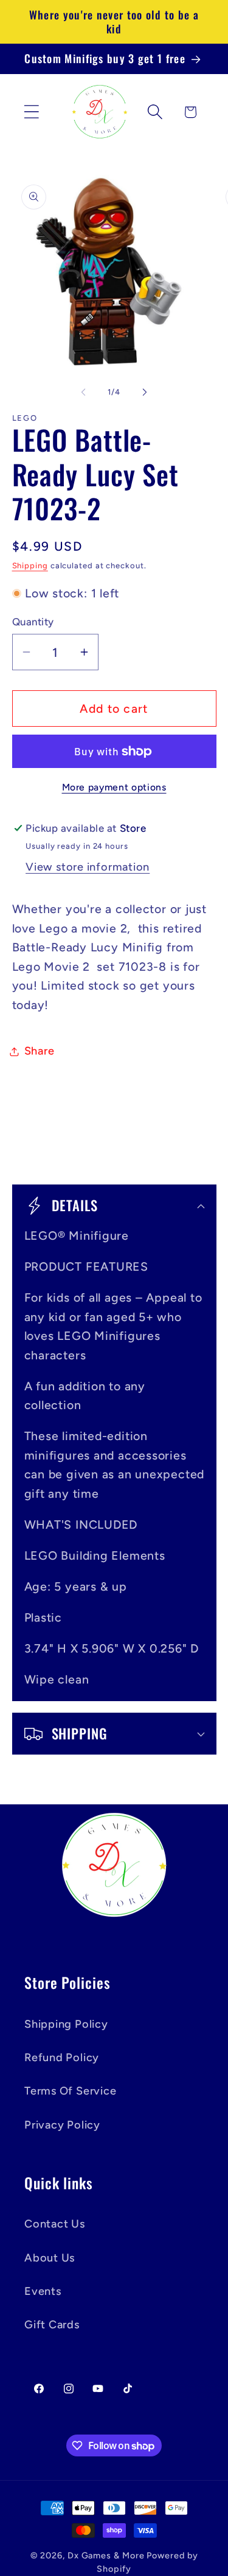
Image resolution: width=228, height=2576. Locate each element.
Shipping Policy (66, 2024)
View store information (88, 867)
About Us (50, 2258)
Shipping (30, 566)
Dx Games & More (106, 2555)
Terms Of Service (70, 2091)
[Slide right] (145, 392)
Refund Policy (62, 2058)
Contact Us (55, 2224)
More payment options (114, 787)
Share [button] (40, 1051)
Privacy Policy (62, 2125)
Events (43, 2291)
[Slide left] (83, 392)
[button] (31, 112)
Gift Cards (52, 2325)
